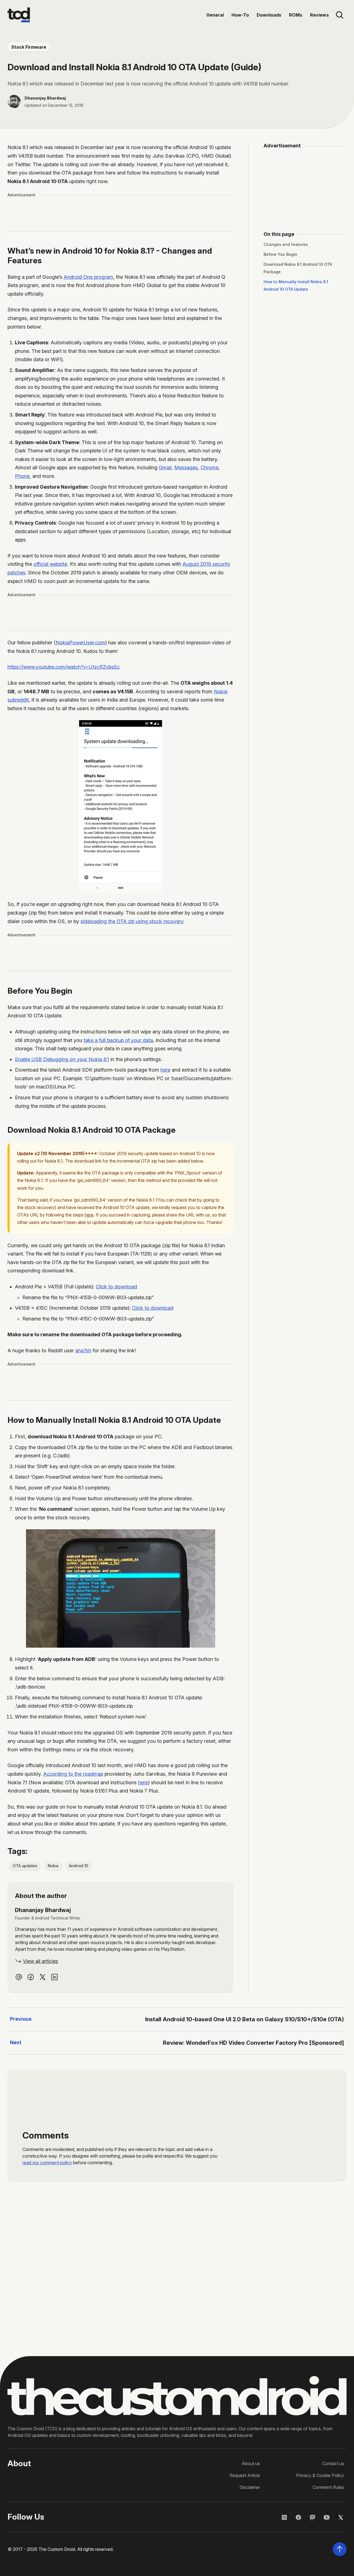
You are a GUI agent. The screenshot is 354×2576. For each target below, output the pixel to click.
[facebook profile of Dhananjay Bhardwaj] (31, 1977)
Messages (186, 467)
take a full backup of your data (118, 1040)
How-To (240, 15)
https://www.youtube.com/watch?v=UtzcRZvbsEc (64, 667)
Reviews (319, 15)
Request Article (245, 2475)
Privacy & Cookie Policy (320, 2475)
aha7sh (83, 1350)
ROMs (296, 15)
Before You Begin (280, 254)
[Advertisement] (121, 213)
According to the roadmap (73, 1774)
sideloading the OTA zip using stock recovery (132, 921)
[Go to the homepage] (19, 15)
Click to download (116, 1287)
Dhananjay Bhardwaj (45, 98)
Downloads (269, 15)
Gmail (165, 467)
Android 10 (79, 1866)
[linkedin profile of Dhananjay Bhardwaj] (54, 1977)
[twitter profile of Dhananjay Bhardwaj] (43, 1977)
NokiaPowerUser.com (80, 643)
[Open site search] (340, 15)
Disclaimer (250, 2487)
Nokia (53, 1866)
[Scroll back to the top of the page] (340, 2549)
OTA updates (25, 1866)
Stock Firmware (29, 47)
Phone (22, 476)
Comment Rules (328, 2487)
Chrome (209, 467)
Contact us (333, 2463)
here (165, 1070)
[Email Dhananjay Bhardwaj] (19, 1977)
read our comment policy (47, 2163)
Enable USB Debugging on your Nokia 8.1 (62, 1059)
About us (251, 2463)
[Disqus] (177, 2265)
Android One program (88, 277)
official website (50, 564)
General (215, 15)
